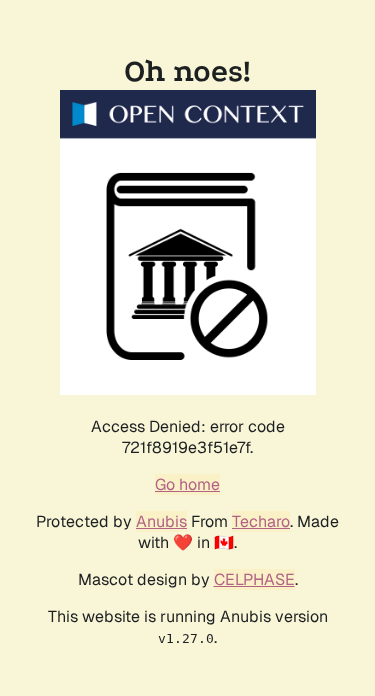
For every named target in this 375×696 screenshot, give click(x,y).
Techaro (261, 521)
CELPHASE (254, 579)
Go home (187, 484)
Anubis (161, 521)
